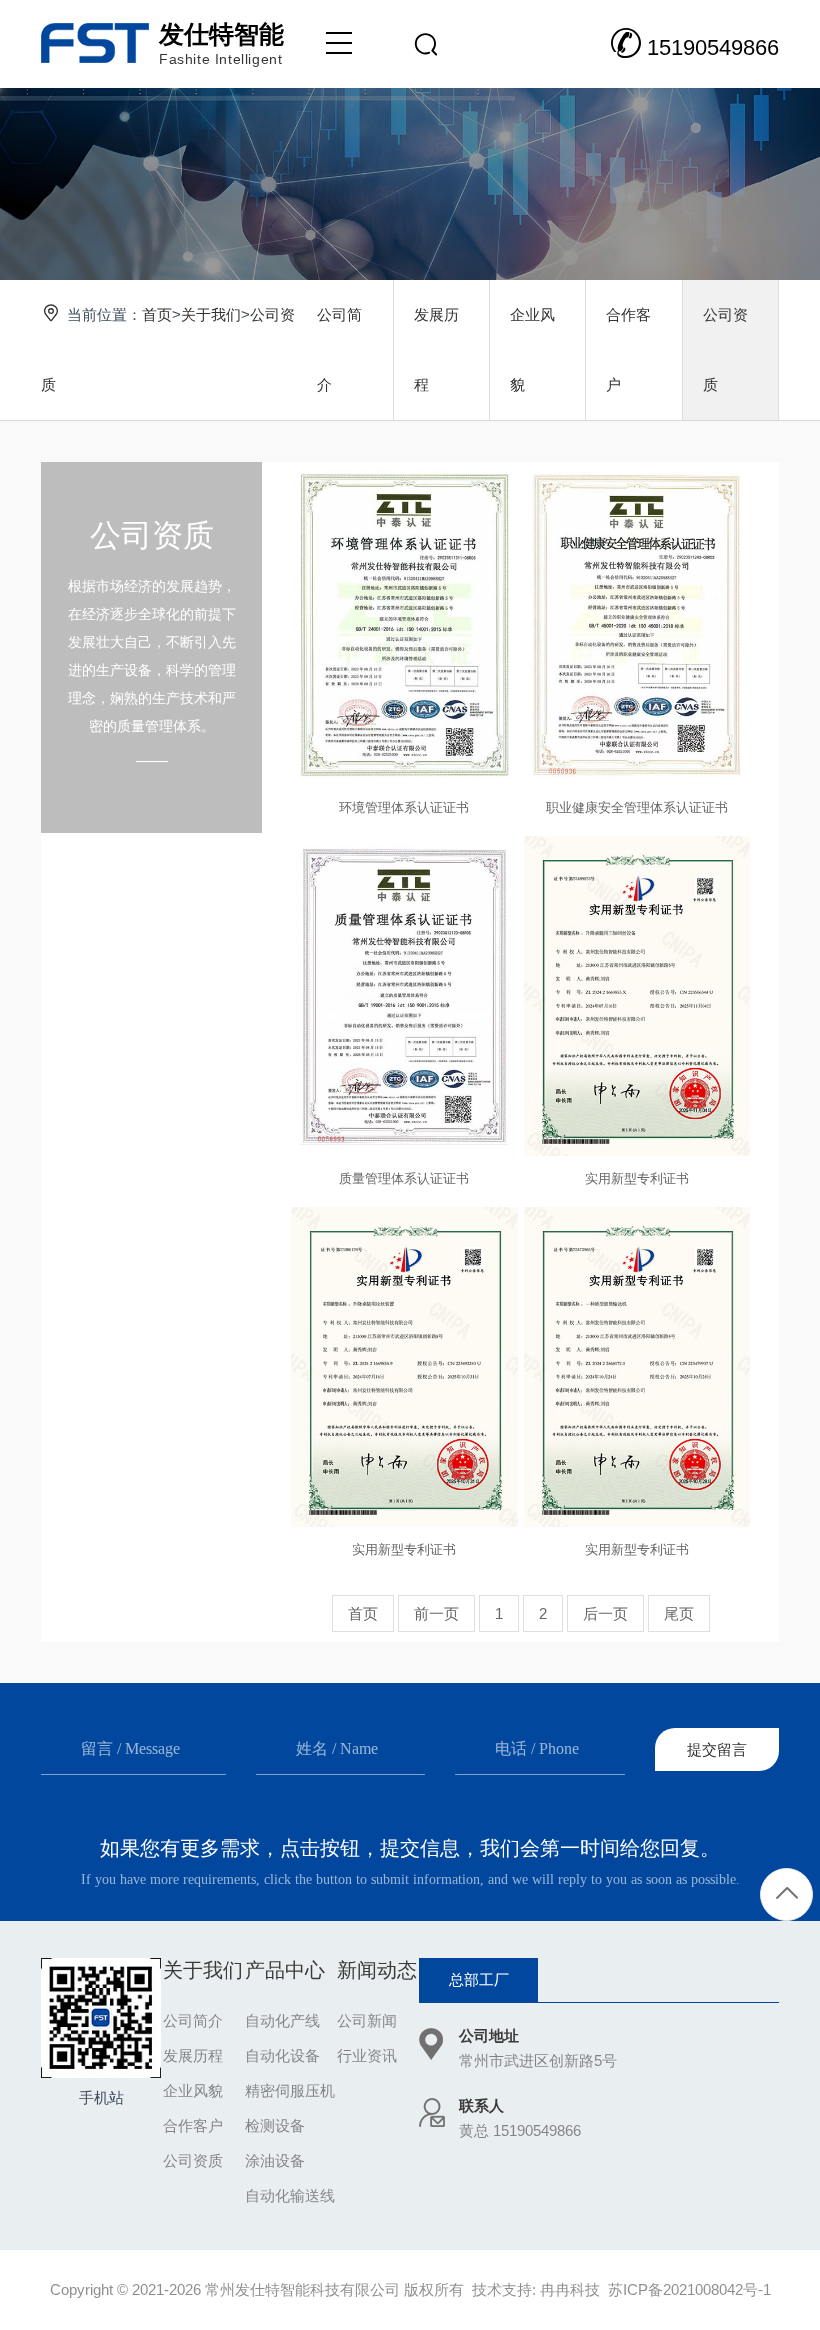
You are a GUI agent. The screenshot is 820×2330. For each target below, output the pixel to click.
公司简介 (339, 349)
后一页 (605, 1613)
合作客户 (628, 349)
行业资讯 (367, 2055)
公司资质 (725, 349)
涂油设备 (275, 2160)
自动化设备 (282, 2055)
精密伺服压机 (290, 2090)
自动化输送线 (290, 2195)
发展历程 (436, 349)
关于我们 (211, 314)
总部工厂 (479, 1979)
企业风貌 (532, 349)
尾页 (679, 1613)
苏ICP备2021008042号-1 (689, 2289)
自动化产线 (282, 2020)
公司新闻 (367, 2020)
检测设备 (275, 2125)
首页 (157, 314)
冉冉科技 (570, 2289)
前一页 (436, 1613)
